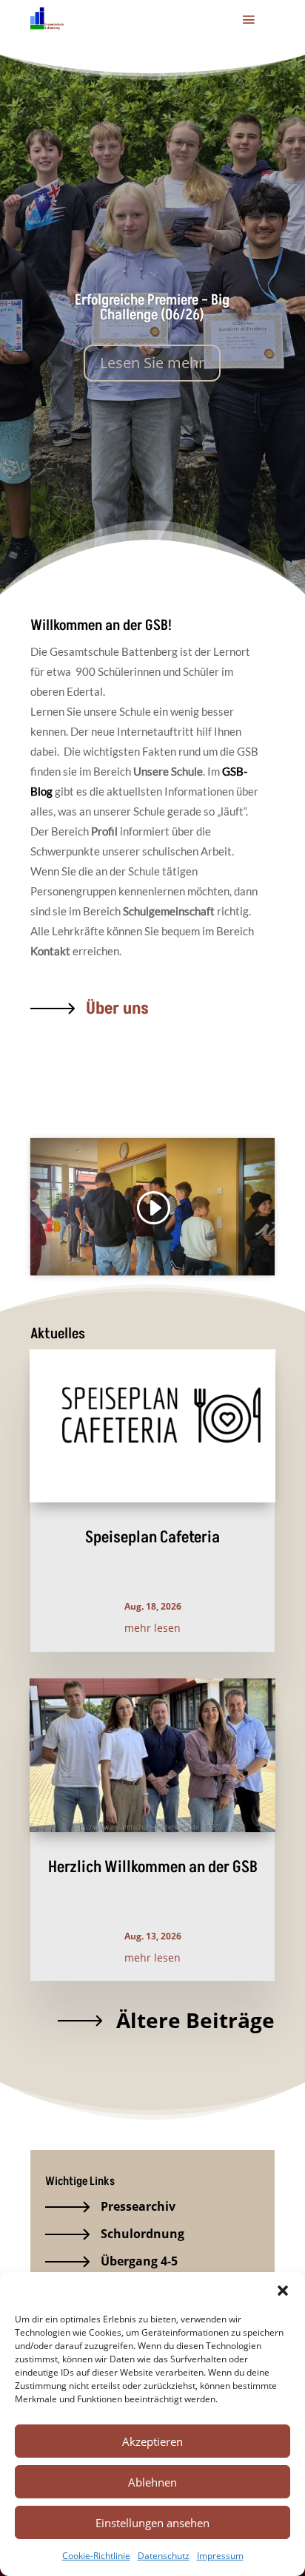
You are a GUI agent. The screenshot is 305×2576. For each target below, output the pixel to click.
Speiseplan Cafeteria (152, 1538)
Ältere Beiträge (195, 2020)
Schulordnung (143, 2234)
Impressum (220, 2556)
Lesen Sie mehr (152, 363)
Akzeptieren (152, 2441)
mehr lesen (152, 1628)
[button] (283, 2291)
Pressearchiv (138, 2206)
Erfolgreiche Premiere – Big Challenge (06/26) (152, 308)
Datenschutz (164, 2556)
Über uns (117, 1009)
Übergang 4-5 (139, 2261)
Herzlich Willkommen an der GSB (153, 1867)
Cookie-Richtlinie (96, 2556)
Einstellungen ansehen (152, 2523)
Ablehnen (152, 2482)
